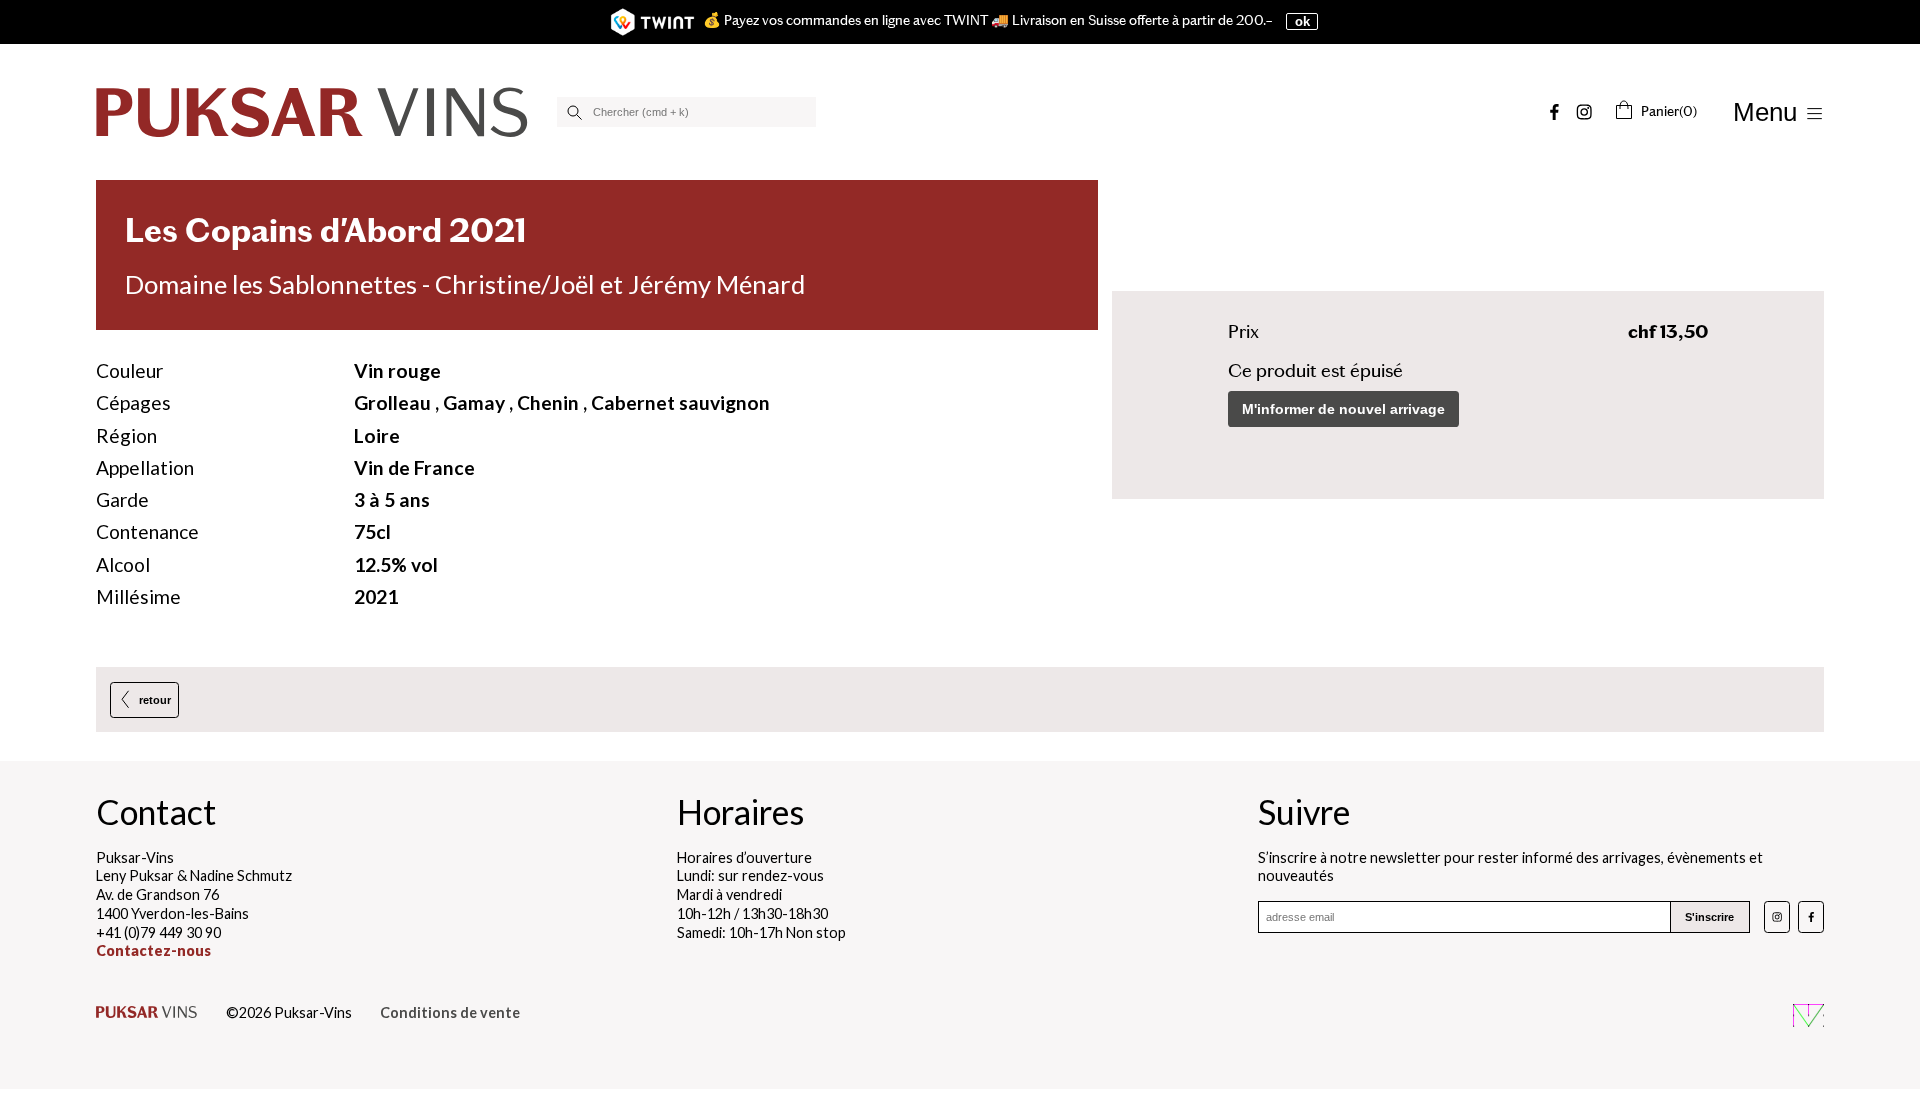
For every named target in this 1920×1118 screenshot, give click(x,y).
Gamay (474, 402)
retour (155, 700)
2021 (376, 596)
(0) (1669, 111)
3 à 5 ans (392, 499)
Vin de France (414, 467)
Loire (377, 435)
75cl (372, 531)
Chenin (548, 402)
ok (1302, 21)
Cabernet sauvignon (680, 402)
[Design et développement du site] (1808, 1018)
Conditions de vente (450, 1012)
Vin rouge (397, 370)
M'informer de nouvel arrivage (1343, 409)
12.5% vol (396, 564)
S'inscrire (1709, 917)
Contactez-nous (153, 950)
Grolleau (392, 402)
